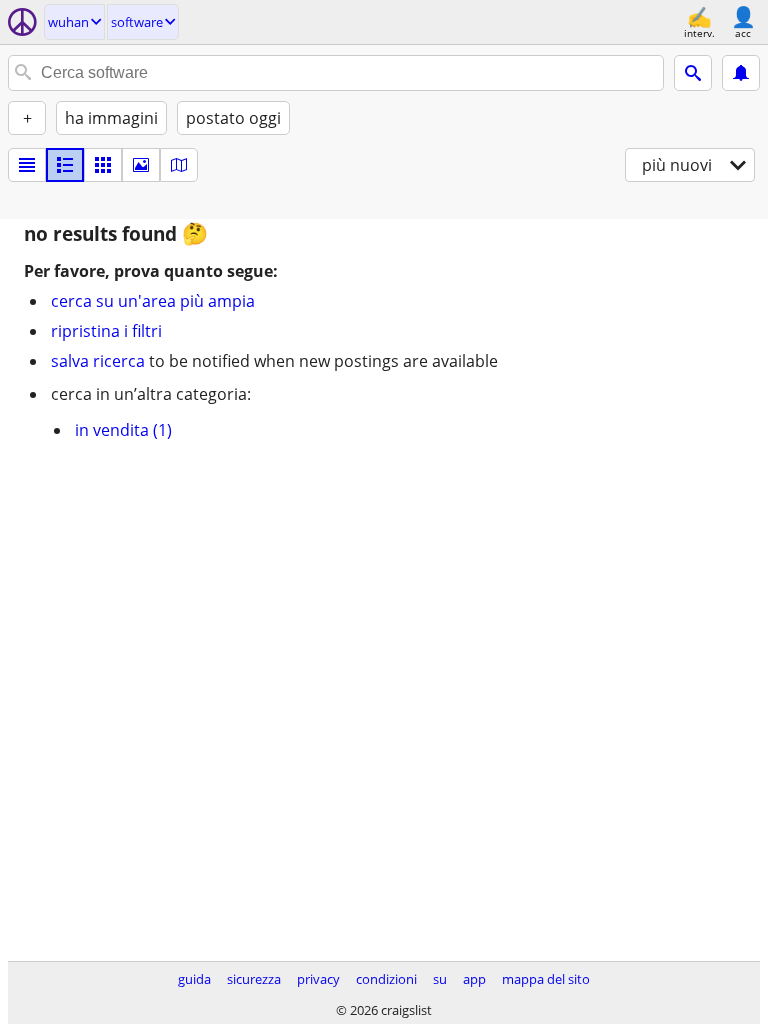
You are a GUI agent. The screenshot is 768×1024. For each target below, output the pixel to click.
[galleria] (141, 165)
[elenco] (27, 165)
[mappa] (179, 165)
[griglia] (103, 165)
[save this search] (741, 73)
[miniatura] (65, 165)
